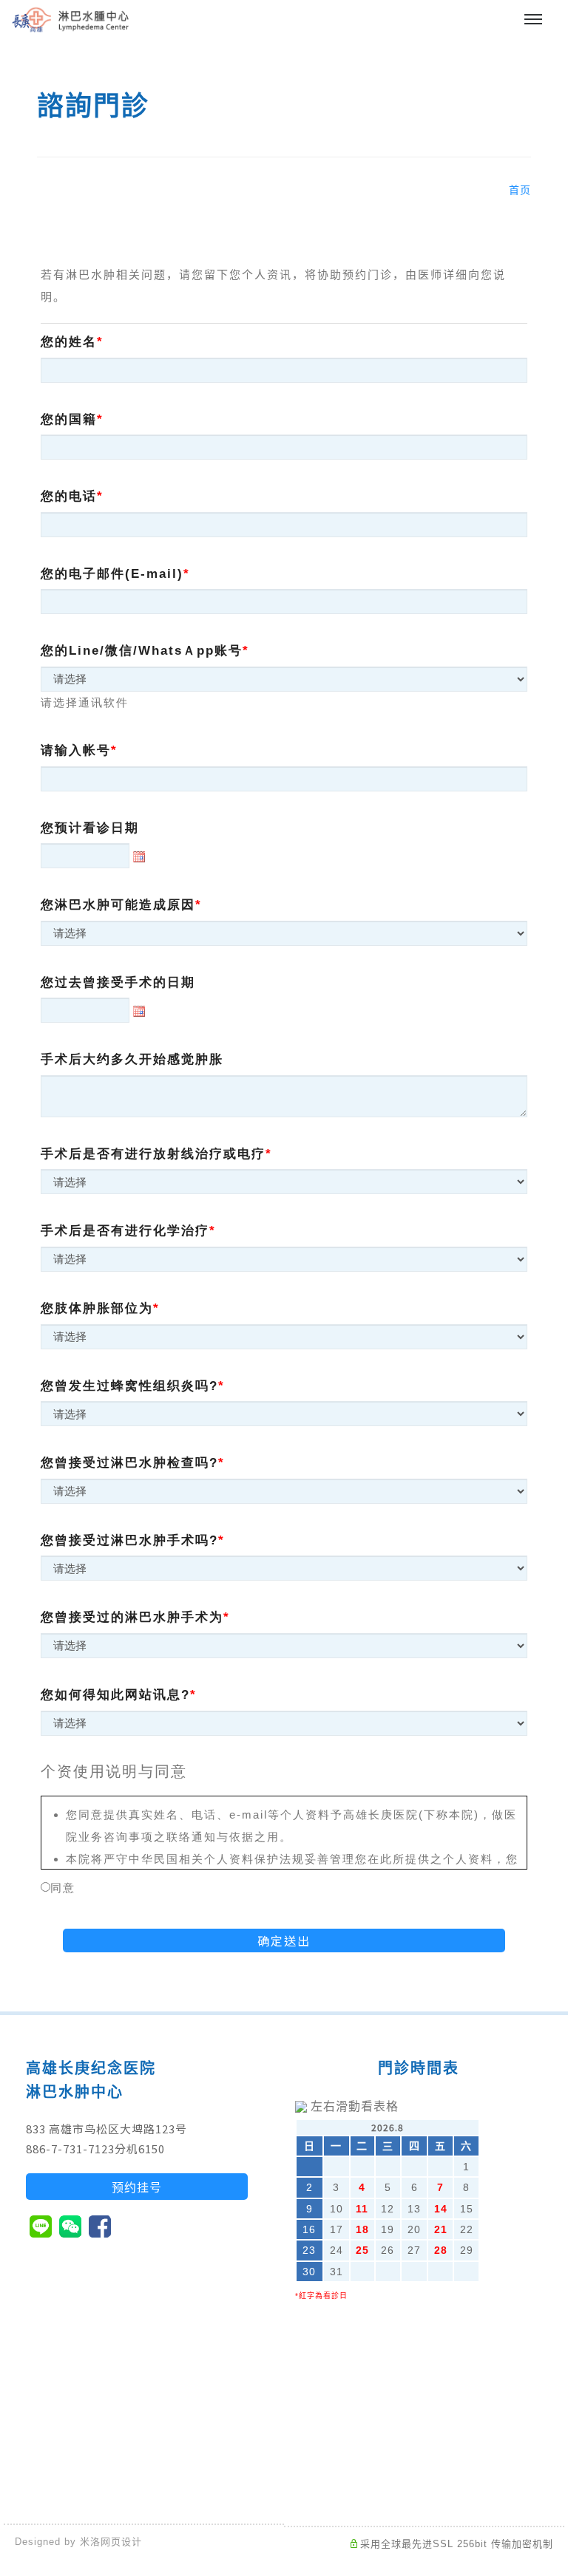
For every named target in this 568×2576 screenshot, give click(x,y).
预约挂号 (137, 2187)
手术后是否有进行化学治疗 (125, 1231)
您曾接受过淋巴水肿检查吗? (129, 1463)
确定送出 (284, 1940)
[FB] (100, 2226)
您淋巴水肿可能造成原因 (118, 905)
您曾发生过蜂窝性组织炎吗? (129, 1386)
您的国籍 (69, 419)
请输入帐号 (76, 750)
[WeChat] (70, 2226)
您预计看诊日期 (90, 828)
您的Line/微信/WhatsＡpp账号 (142, 651)
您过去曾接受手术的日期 (118, 982)
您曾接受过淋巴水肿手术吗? (129, 1540)
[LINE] (41, 2226)
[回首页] (70, 20)
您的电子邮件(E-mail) (112, 574)
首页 (520, 190)
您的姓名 (69, 342)
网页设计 (121, 2542)
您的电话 (69, 496)
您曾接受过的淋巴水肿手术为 (132, 1617)
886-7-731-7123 (70, 2149)
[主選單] (533, 20)
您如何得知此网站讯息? (115, 1695)
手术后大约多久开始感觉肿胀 (132, 1059)
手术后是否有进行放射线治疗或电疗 (153, 1154)
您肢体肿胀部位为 (97, 1308)
